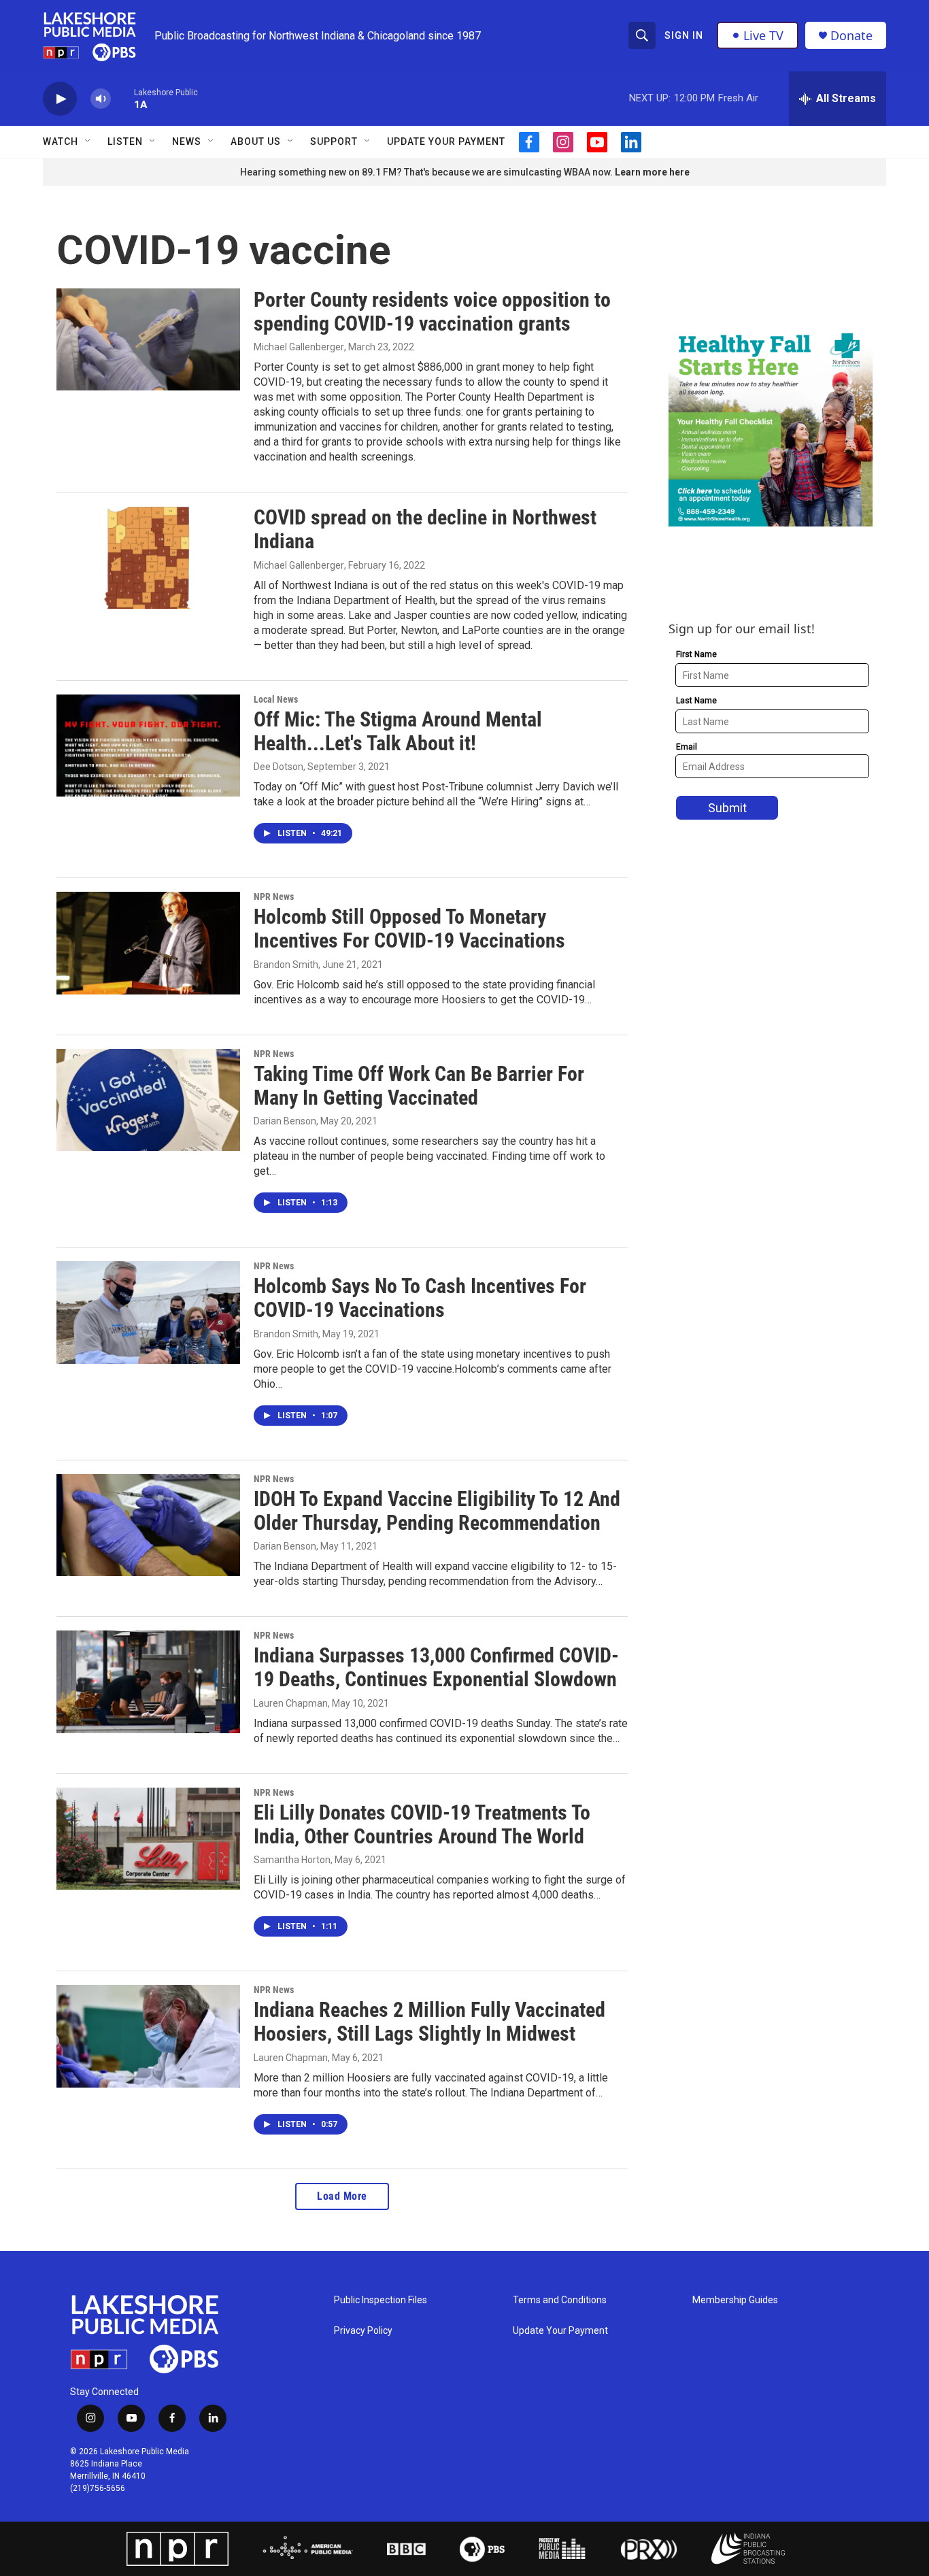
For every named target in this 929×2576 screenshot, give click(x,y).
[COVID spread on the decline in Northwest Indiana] (148, 557)
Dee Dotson (278, 767)
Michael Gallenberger (299, 347)
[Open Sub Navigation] (88, 141)
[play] (60, 99)
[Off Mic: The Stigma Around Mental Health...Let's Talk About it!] (148, 746)
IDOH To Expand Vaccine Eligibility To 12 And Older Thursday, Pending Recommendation (437, 1511)
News (187, 141)
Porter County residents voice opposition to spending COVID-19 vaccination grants (432, 312)
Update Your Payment (446, 141)
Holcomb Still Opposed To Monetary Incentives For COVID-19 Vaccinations (409, 929)
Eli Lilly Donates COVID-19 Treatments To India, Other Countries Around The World (422, 1824)
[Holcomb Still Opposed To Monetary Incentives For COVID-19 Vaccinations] (148, 943)
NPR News (274, 897)
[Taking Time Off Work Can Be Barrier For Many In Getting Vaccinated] (148, 1100)
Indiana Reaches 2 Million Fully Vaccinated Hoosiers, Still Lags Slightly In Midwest (429, 2022)
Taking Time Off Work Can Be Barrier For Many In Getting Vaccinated (419, 1086)
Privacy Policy (363, 2331)
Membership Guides (735, 2300)
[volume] (101, 99)
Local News (276, 699)
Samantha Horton (292, 1860)
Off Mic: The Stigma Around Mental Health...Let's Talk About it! (398, 731)
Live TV (763, 35)
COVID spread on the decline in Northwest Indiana (425, 529)
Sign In (684, 35)
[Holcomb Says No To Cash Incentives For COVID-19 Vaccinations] (148, 1312)
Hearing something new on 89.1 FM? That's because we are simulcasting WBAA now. (427, 172)
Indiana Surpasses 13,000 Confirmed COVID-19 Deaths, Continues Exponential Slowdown (436, 1667)
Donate (851, 36)
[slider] (122, 98)
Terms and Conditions (560, 2300)
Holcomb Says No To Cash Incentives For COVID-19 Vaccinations (420, 1298)
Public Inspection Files (381, 2300)
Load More (342, 2196)
